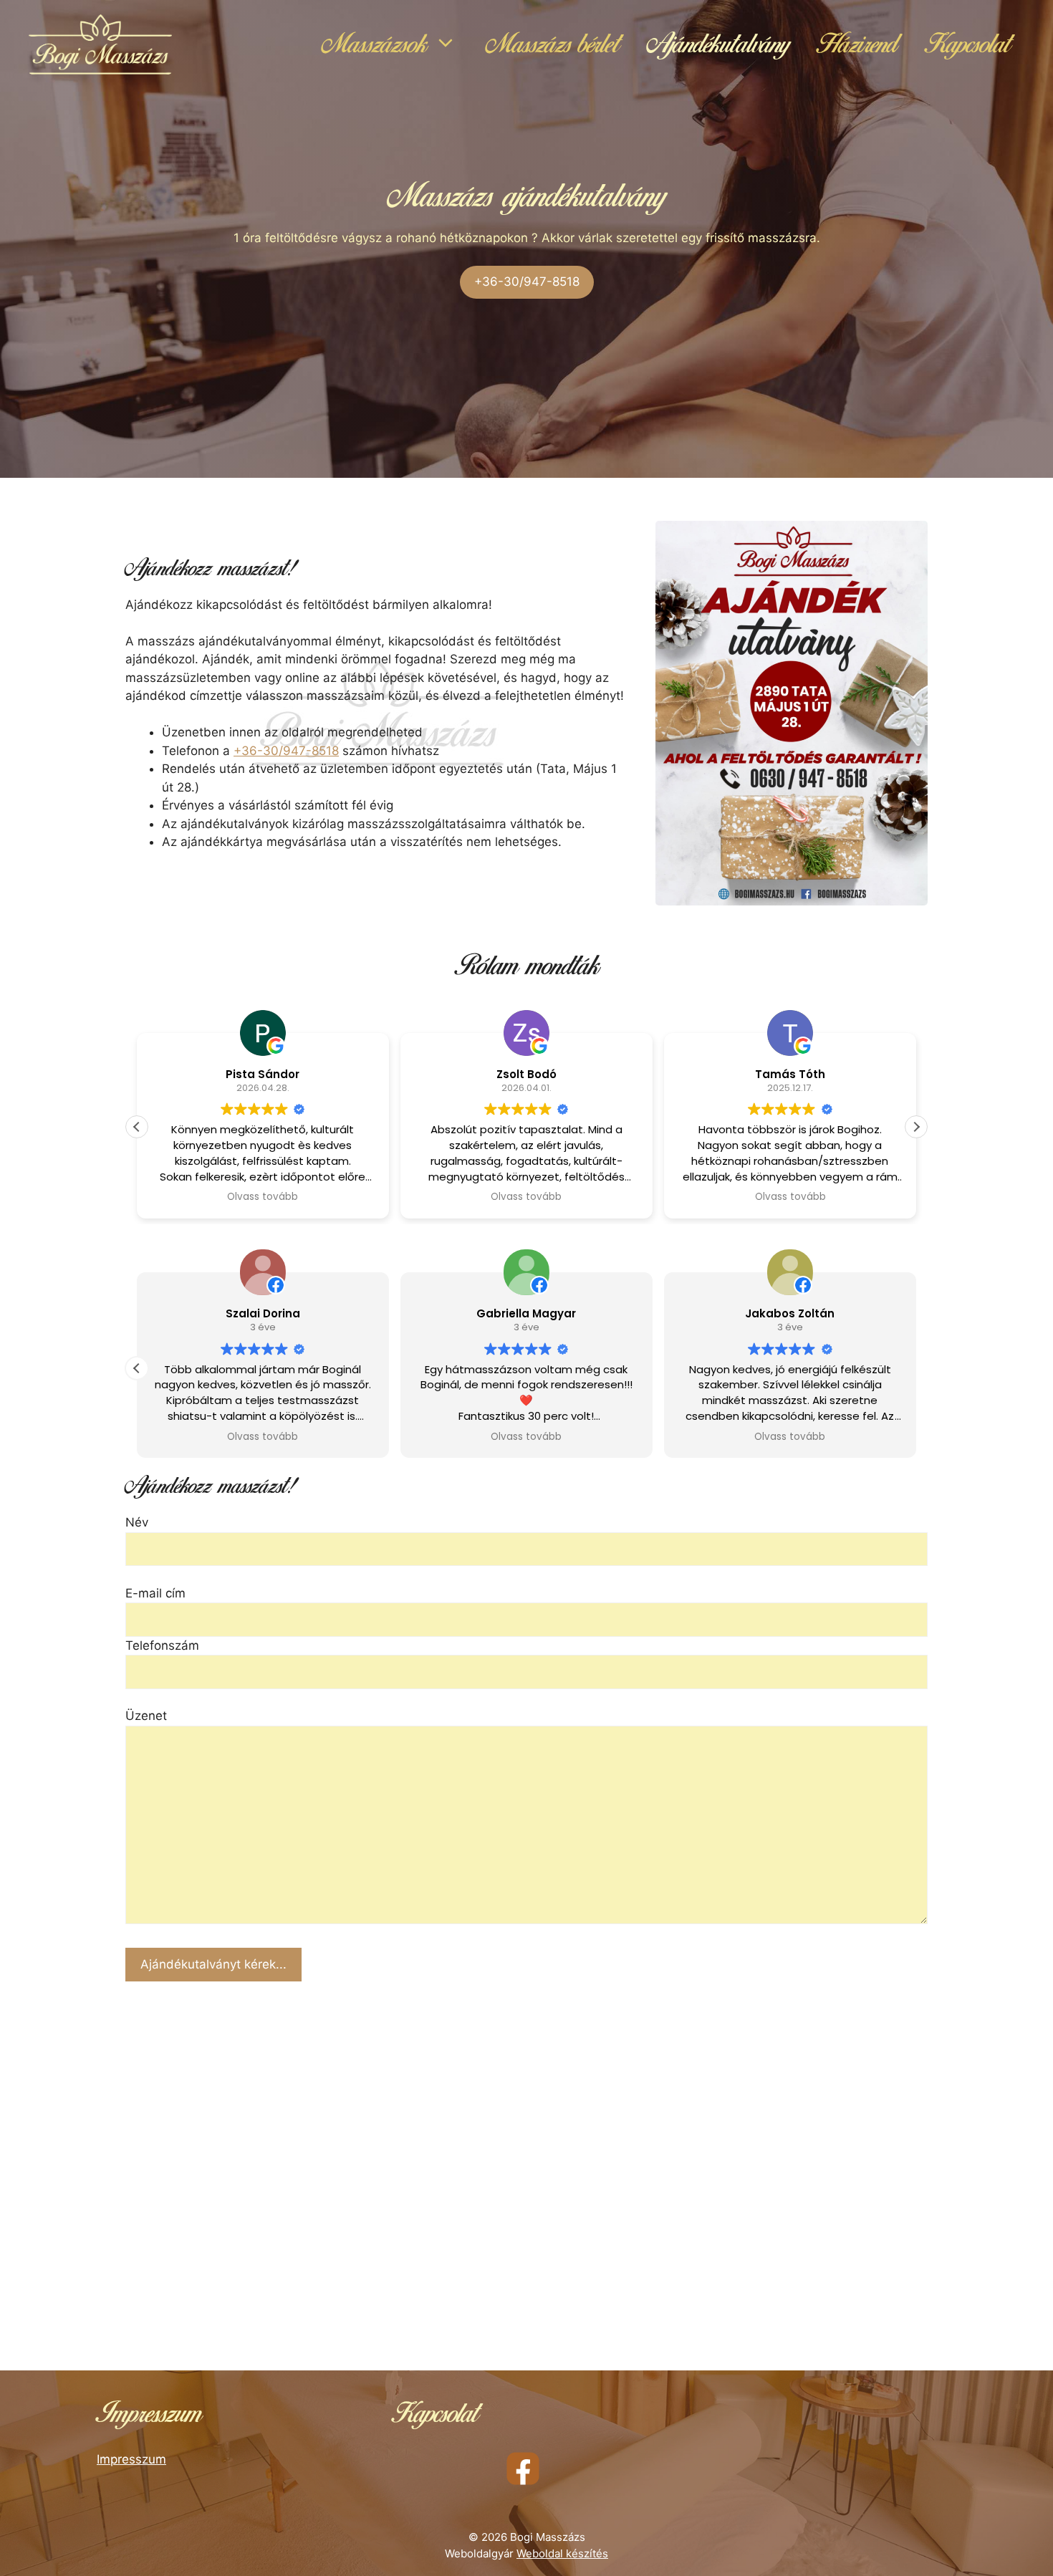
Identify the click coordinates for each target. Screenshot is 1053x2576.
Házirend (857, 44)
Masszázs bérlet (553, 44)
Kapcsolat (968, 44)
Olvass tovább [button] (263, 1197)
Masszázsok (374, 44)
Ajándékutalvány (718, 44)
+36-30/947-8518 (527, 282)
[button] (916, 1127)
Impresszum (131, 2459)
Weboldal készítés (562, 2553)
